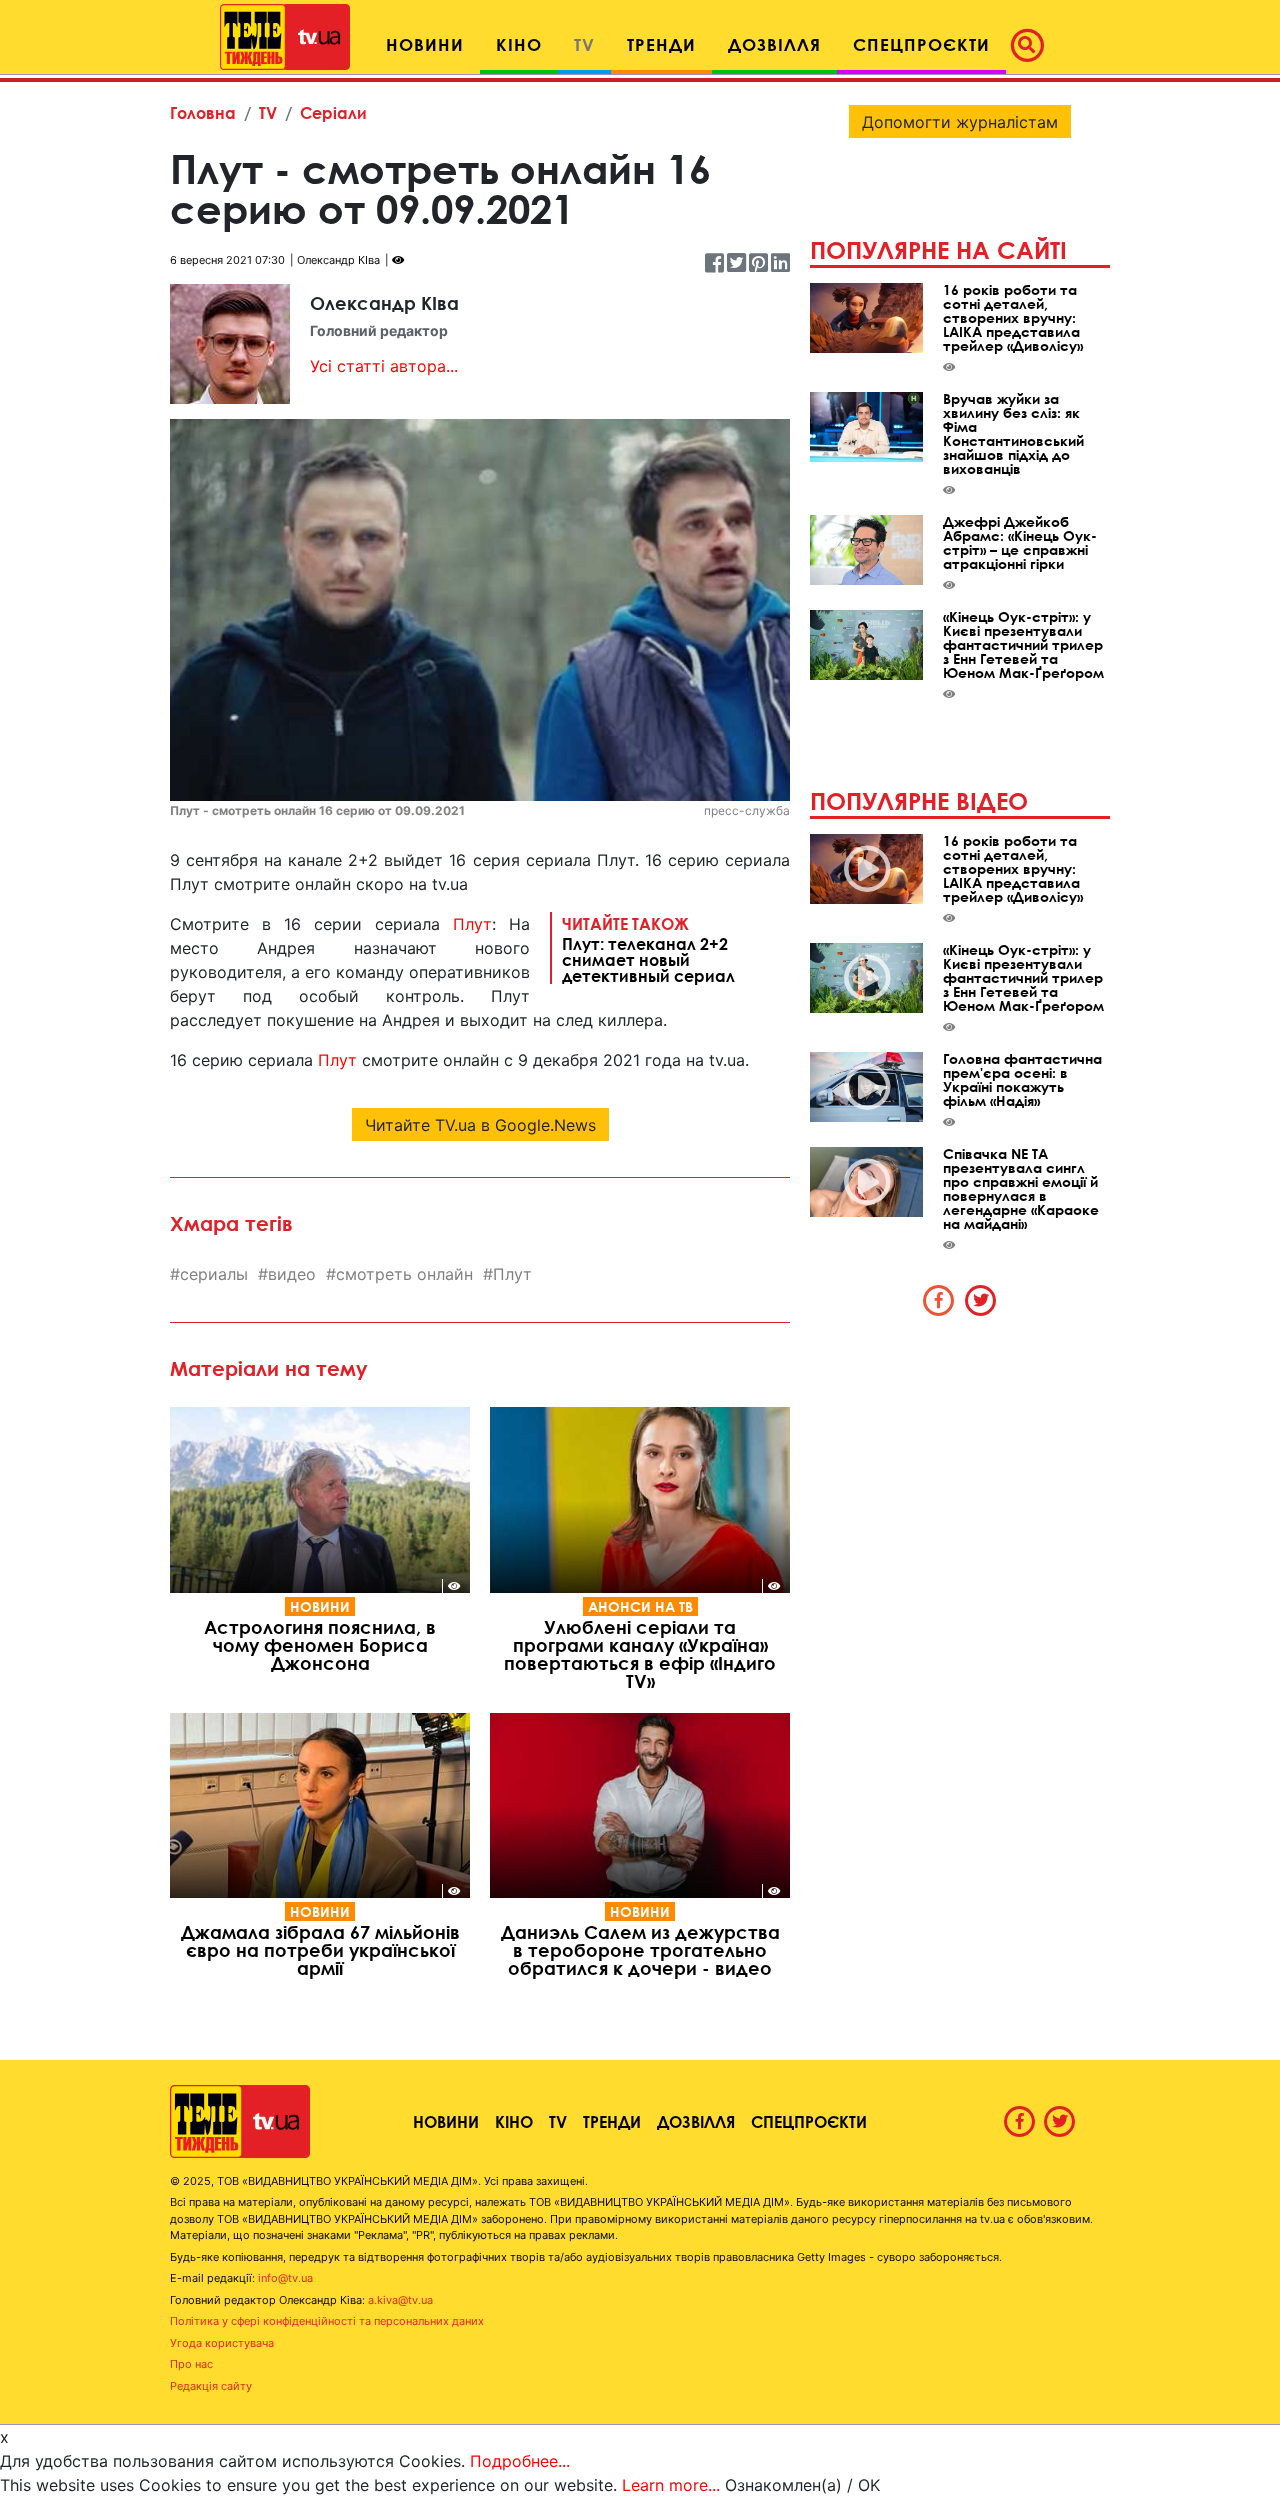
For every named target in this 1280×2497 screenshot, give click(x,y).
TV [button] (584, 44)
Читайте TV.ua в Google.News (480, 1125)
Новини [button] (425, 44)
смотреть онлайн (404, 1274)
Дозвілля (696, 2121)
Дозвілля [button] (774, 44)
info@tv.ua (285, 2278)
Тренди (612, 2121)
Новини (320, 1606)
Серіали (333, 112)
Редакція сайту (211, 2386)
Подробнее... (520, 2461)
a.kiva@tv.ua (400, 2300)
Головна (203, 112)
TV (268, 112)
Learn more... (671, 2485)
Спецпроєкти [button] (921, 44)
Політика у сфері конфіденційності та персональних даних (327, 2321)
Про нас (191, 2364)
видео (292, 1274)
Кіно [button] (519, 44)
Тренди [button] (661, 44)
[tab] (939, 1300)
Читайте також (648, 949)
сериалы (214, 1274)
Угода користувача (222, 2343)
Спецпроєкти (809, 2121)
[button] (1033, 45)
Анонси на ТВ (640, 1606)
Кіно (514, 2121)
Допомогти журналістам (960, 122)
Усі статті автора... (384, 366)
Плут (472, 924)
